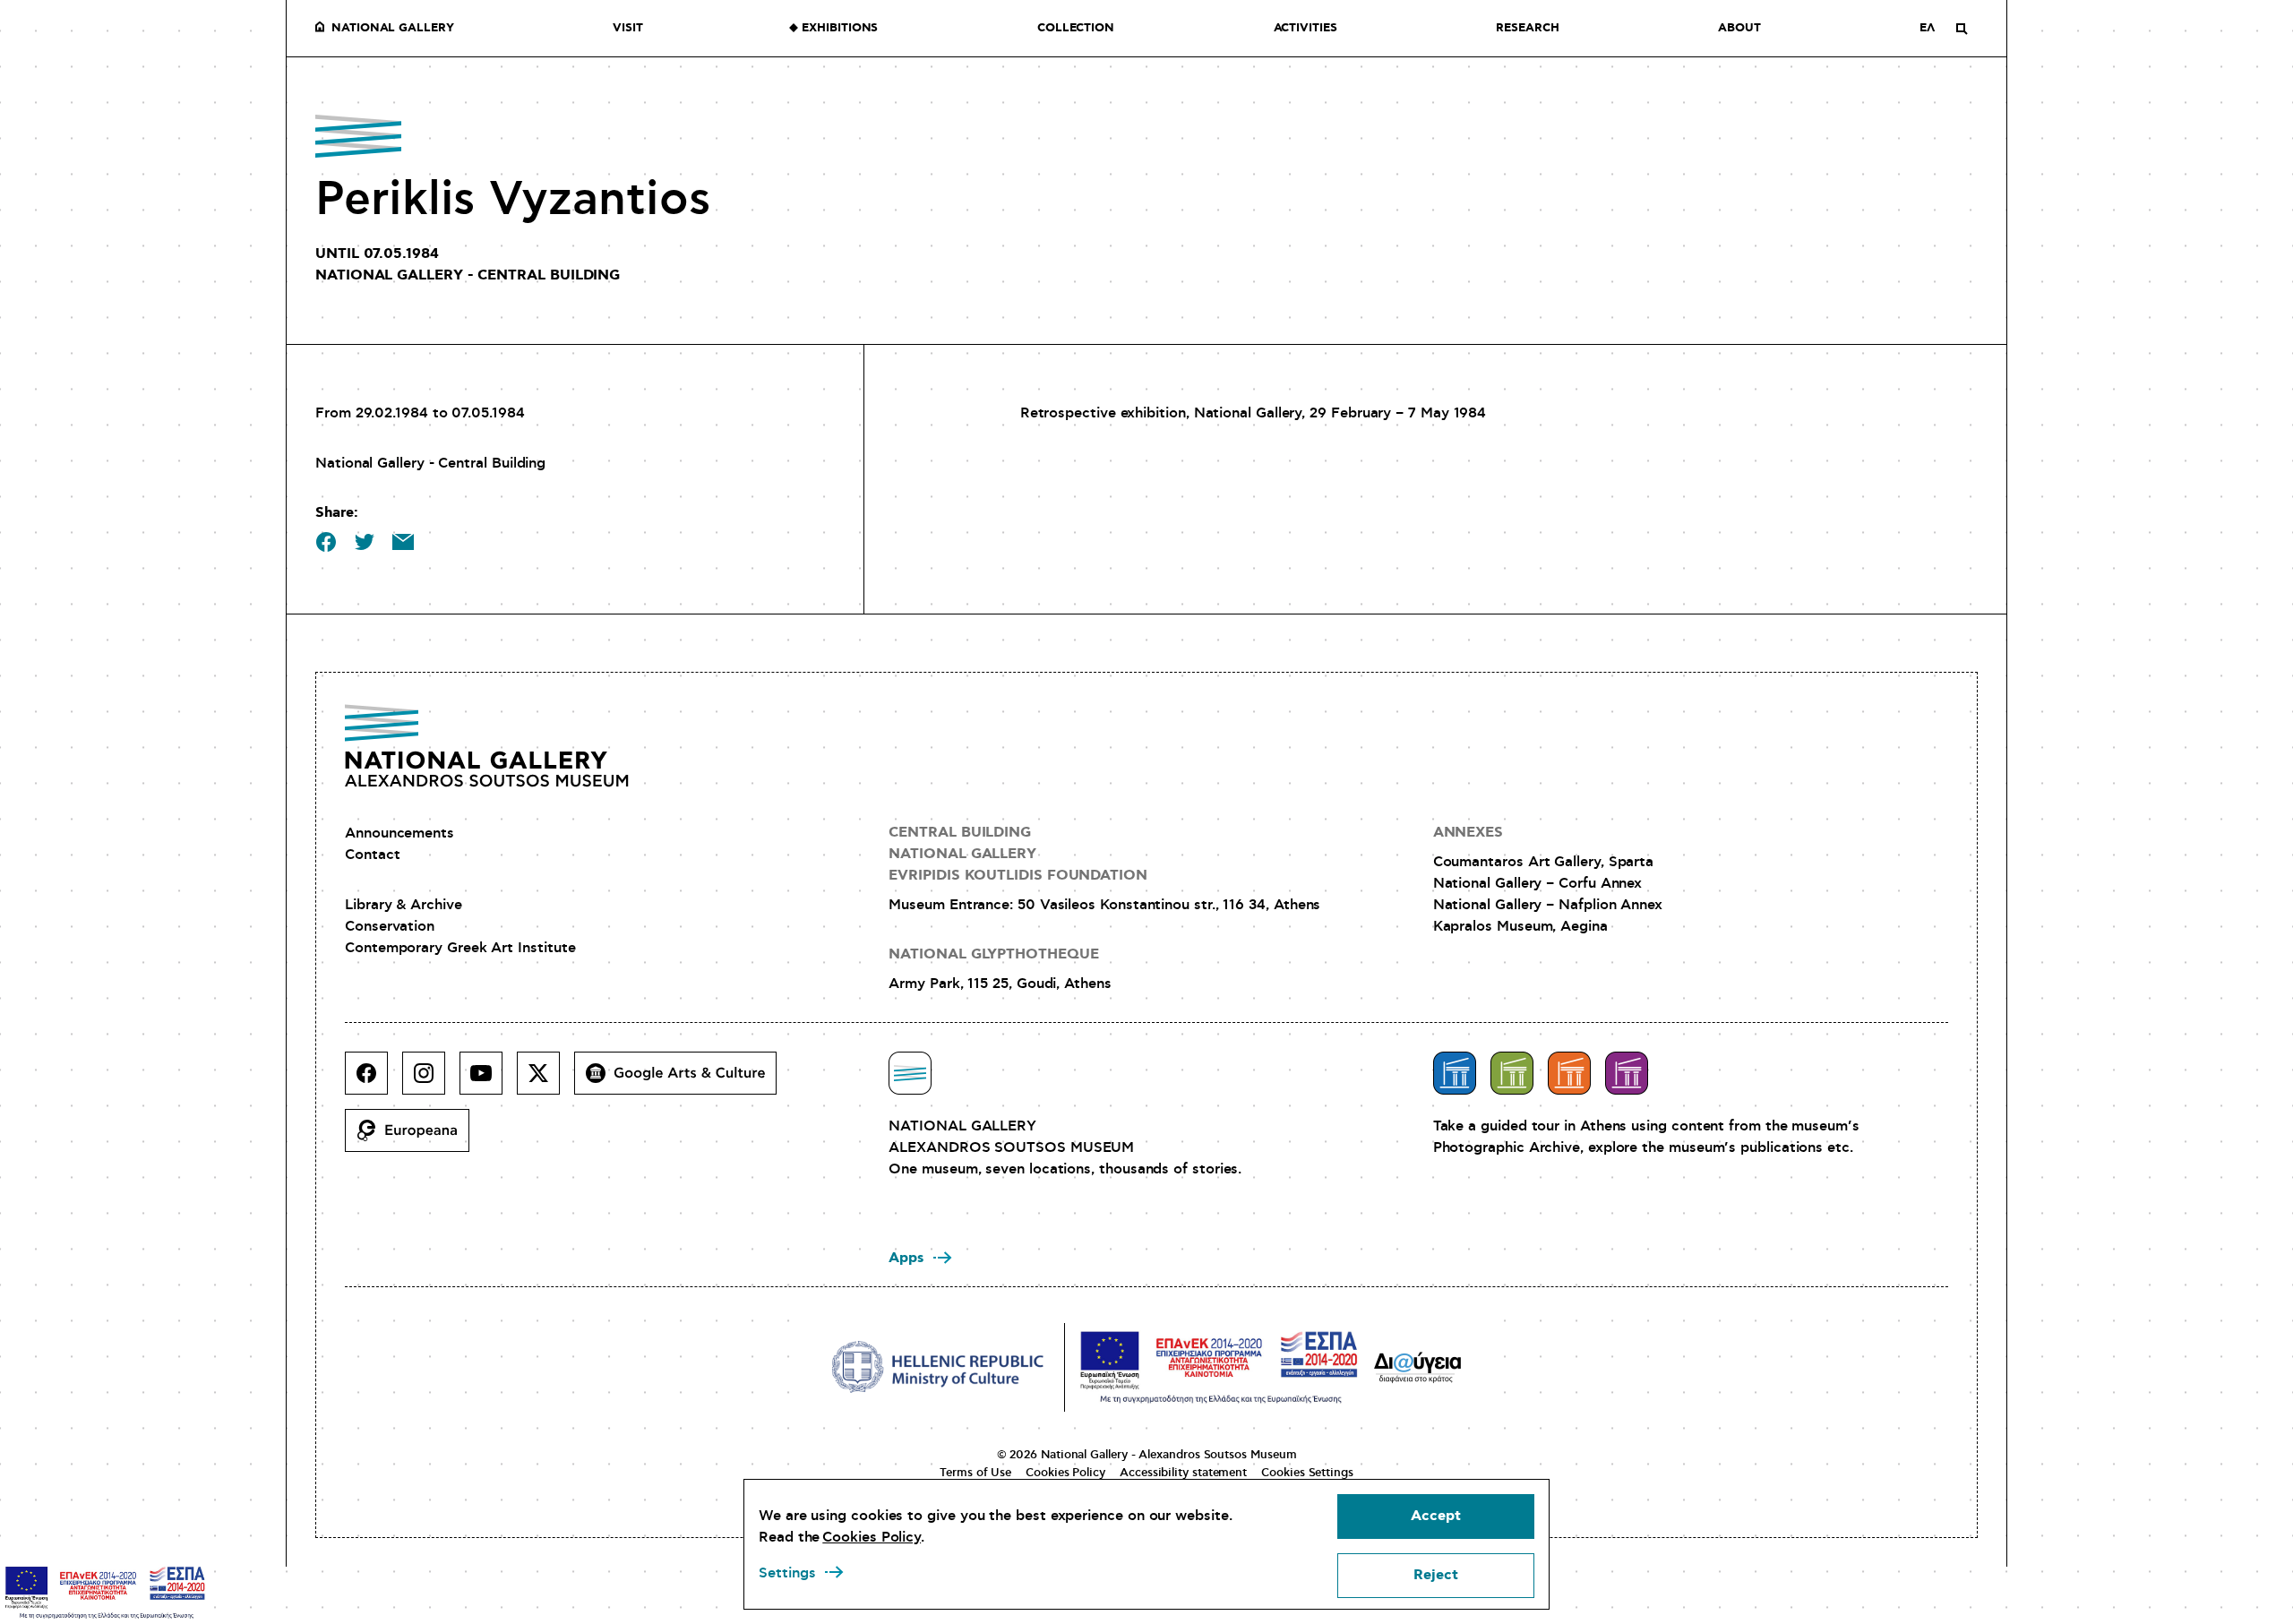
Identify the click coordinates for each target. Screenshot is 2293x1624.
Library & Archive (404, 905)
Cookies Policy (1065, 1473)
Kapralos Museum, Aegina (1520, 926)
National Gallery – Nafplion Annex (1548, 905)
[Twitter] (545, 1080)
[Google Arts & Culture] (683, 1080)
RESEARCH (1527, 29)
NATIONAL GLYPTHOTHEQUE (993, 954)
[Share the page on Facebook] (326, 542)
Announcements (399, 833)
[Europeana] (414, 1138)
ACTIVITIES (1305, 29)
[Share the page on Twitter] (365, 542)
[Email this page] (403, 542)
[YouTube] (488, 1080)
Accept (1436, 1516)
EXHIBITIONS (840, 29)
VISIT (628, 29)
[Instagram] (431, 1080)
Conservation (390, 926)
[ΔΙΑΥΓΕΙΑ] (1418, 1367)
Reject (1436, 1575)
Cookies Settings (1307, 1473)
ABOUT (1739, 29)
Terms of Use (975, 1473)
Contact (372, 855)
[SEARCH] (1962, 29)
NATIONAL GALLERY (393, 29)
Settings (787, 1573)
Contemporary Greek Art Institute (460, 948)
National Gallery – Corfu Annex (1538, 883)
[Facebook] (374, 1080)
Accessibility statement (1183, 1473)
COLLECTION (1076, 29)
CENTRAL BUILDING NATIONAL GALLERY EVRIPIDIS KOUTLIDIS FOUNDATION (1018, 854)
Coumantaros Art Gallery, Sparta (1544, 862)
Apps (906, 1258)
